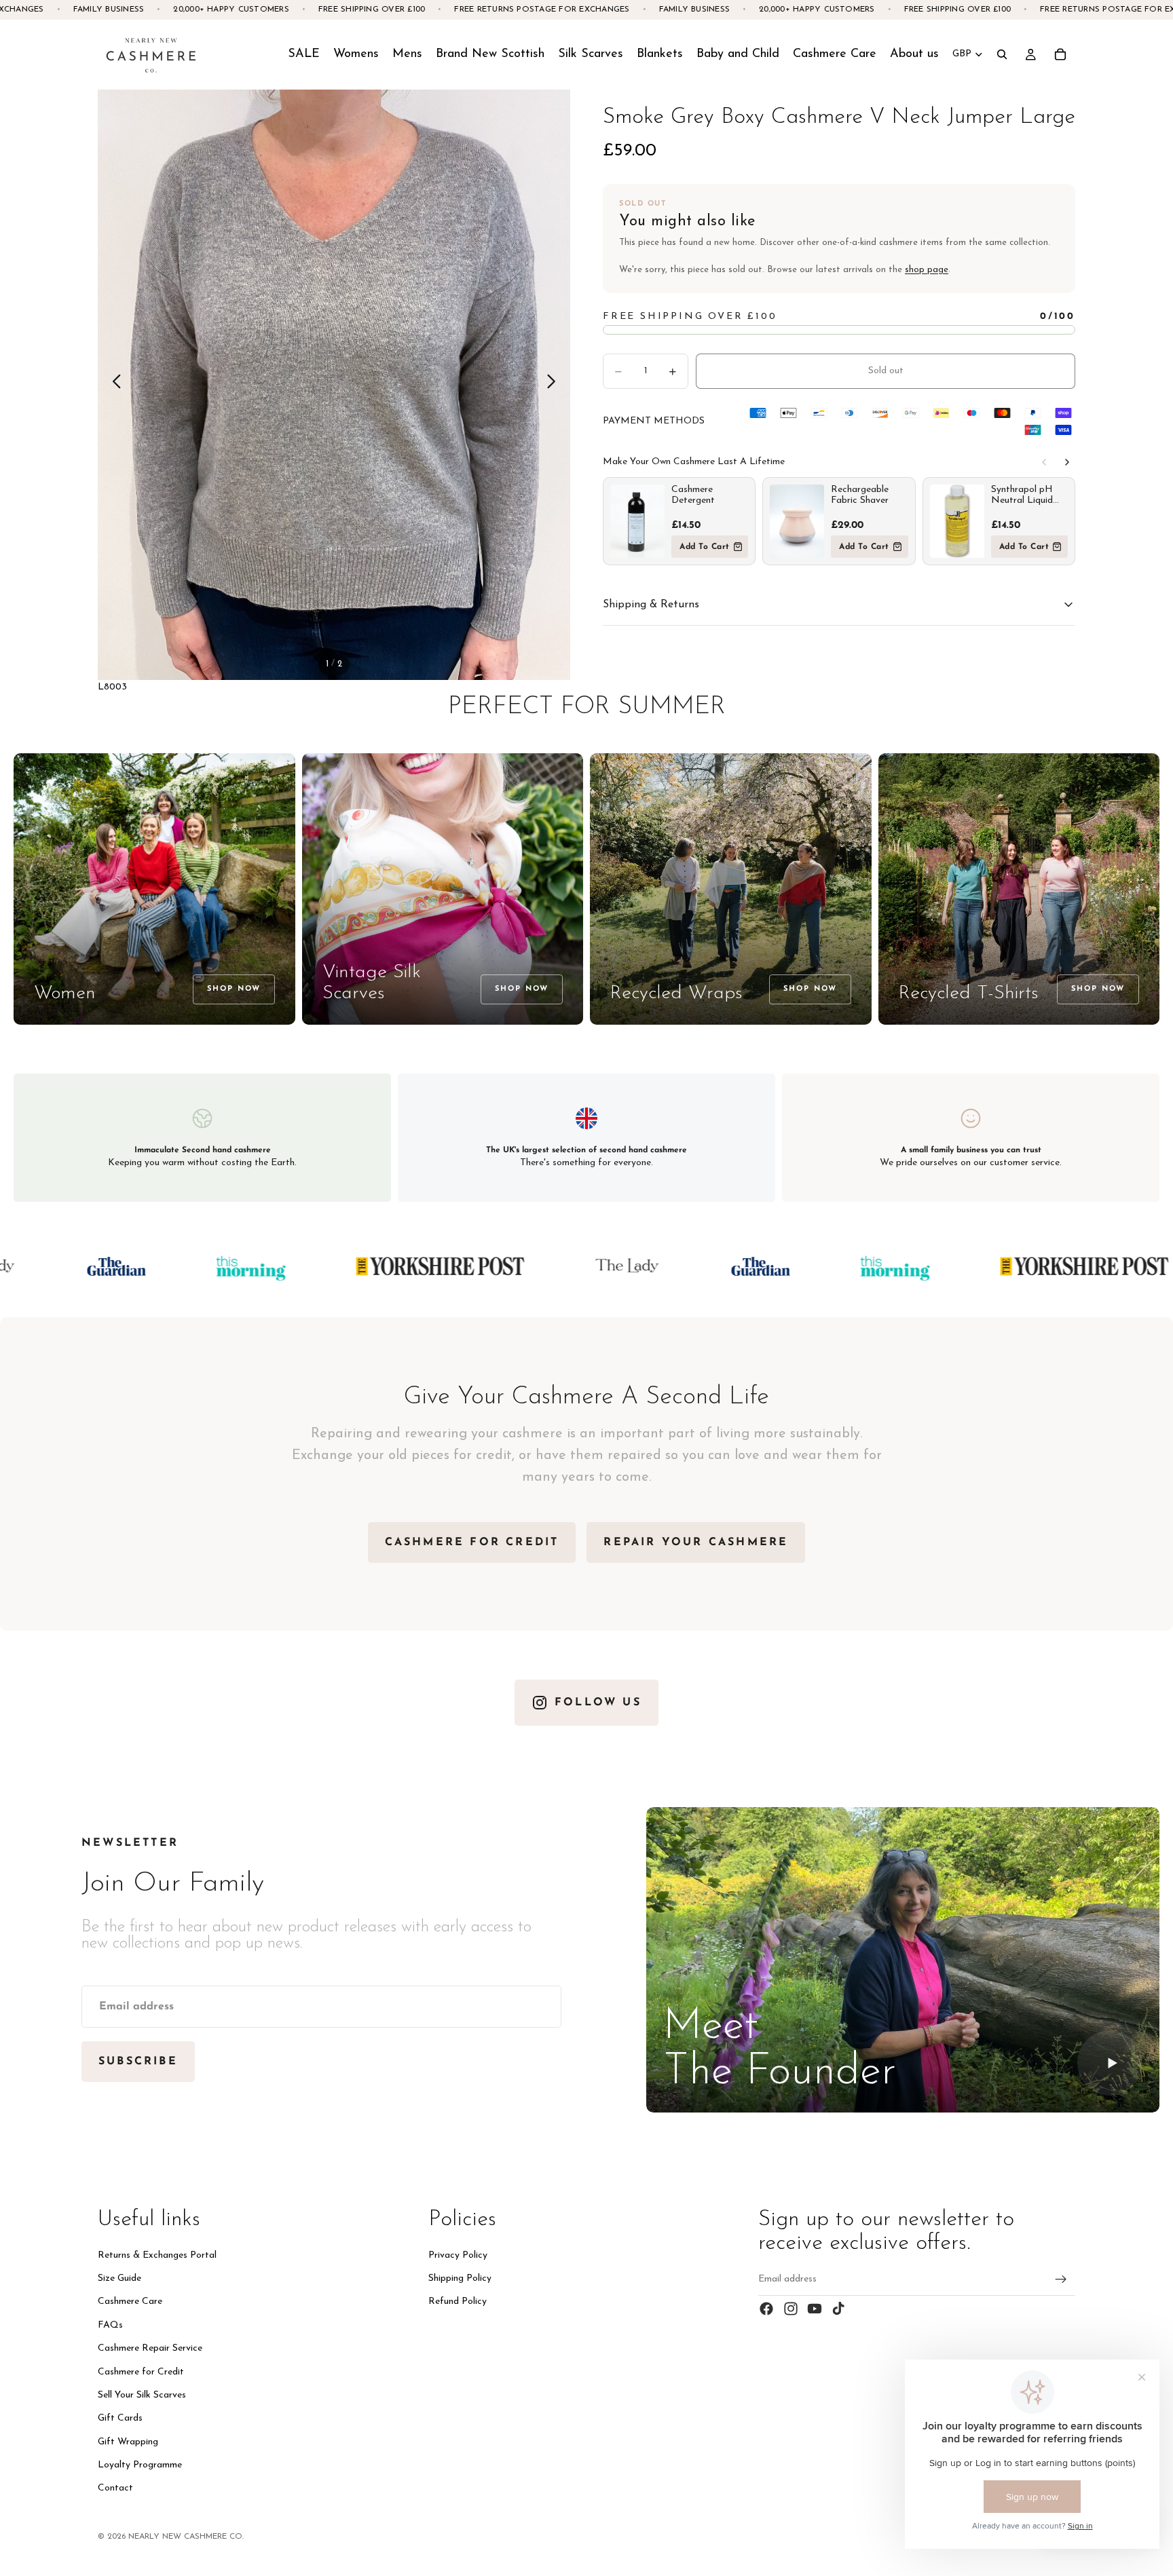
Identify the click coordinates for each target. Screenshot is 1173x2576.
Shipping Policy (460, 2278)
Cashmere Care (130, 2302)
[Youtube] (815, 2309)
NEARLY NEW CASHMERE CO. (186, 2537)
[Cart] (1060, 54)
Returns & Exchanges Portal (157, 2255)
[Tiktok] (838, 2309)
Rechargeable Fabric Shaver (860, 495)
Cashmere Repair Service (150, 2348)
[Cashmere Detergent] (637, 521)
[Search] (1002, 54)
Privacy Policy (458, 2255)
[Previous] (1044, 462)
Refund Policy (458, 2302)
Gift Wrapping (128, 2442)
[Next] (1067, 462)
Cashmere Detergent (693, 495)
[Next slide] (555, 385)
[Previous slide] (113, 385)
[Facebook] (766, 2309)
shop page (927, 270)
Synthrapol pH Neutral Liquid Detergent (1022, 495)
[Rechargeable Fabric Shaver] (797, 521)
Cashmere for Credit (141, 2371)
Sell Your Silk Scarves (142, 2395)
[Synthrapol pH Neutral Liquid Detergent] (957, 521)
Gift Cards (120, 2418)
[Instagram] (791, 2309)
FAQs (110, 2325)
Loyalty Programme (140, 2465)
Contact (115, 2488)
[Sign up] (1061, 2279)
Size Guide (119, 2278)
